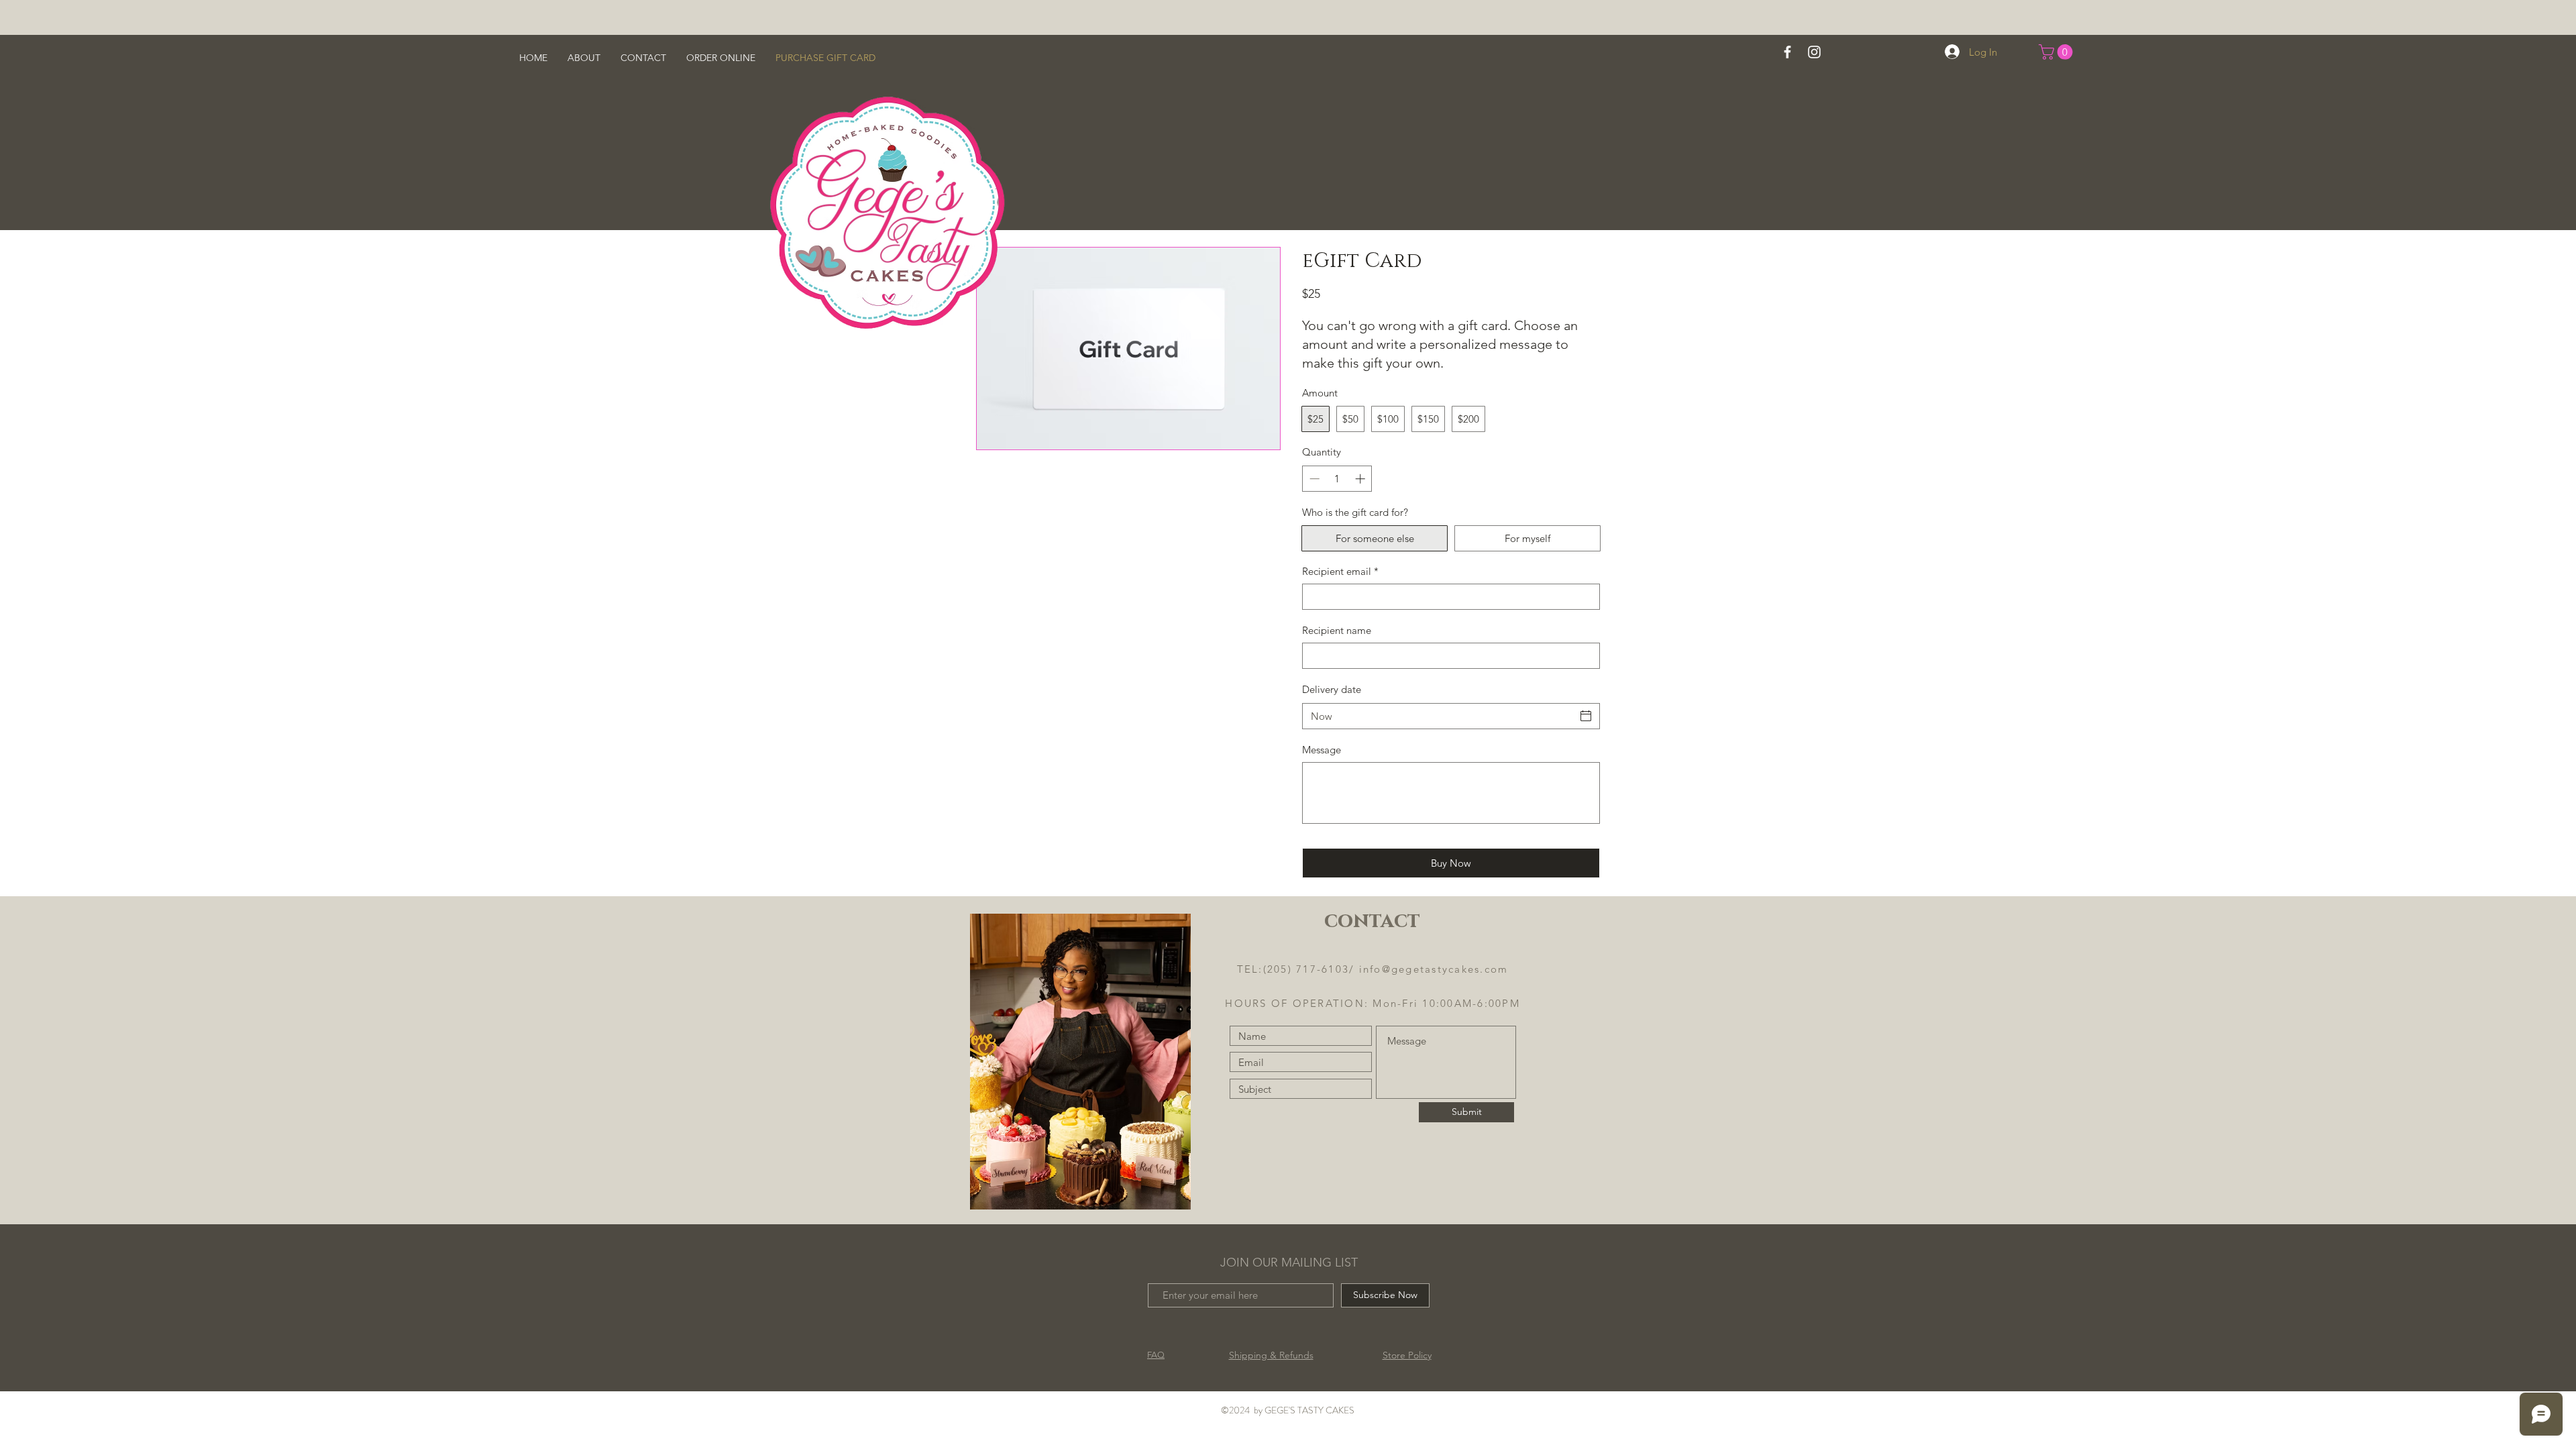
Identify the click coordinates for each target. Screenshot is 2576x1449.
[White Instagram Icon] (1814, 52)
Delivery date (1332, 689)
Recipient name (1337, 630)
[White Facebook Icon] (1787, 52)
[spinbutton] (1337, 479)
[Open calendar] (1586, 716)
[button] (2057, 52)
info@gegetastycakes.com (1434, 969)
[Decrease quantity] (1313, 479)
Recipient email (1340, 571)
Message (1322, 750)
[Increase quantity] (1361, 479)
